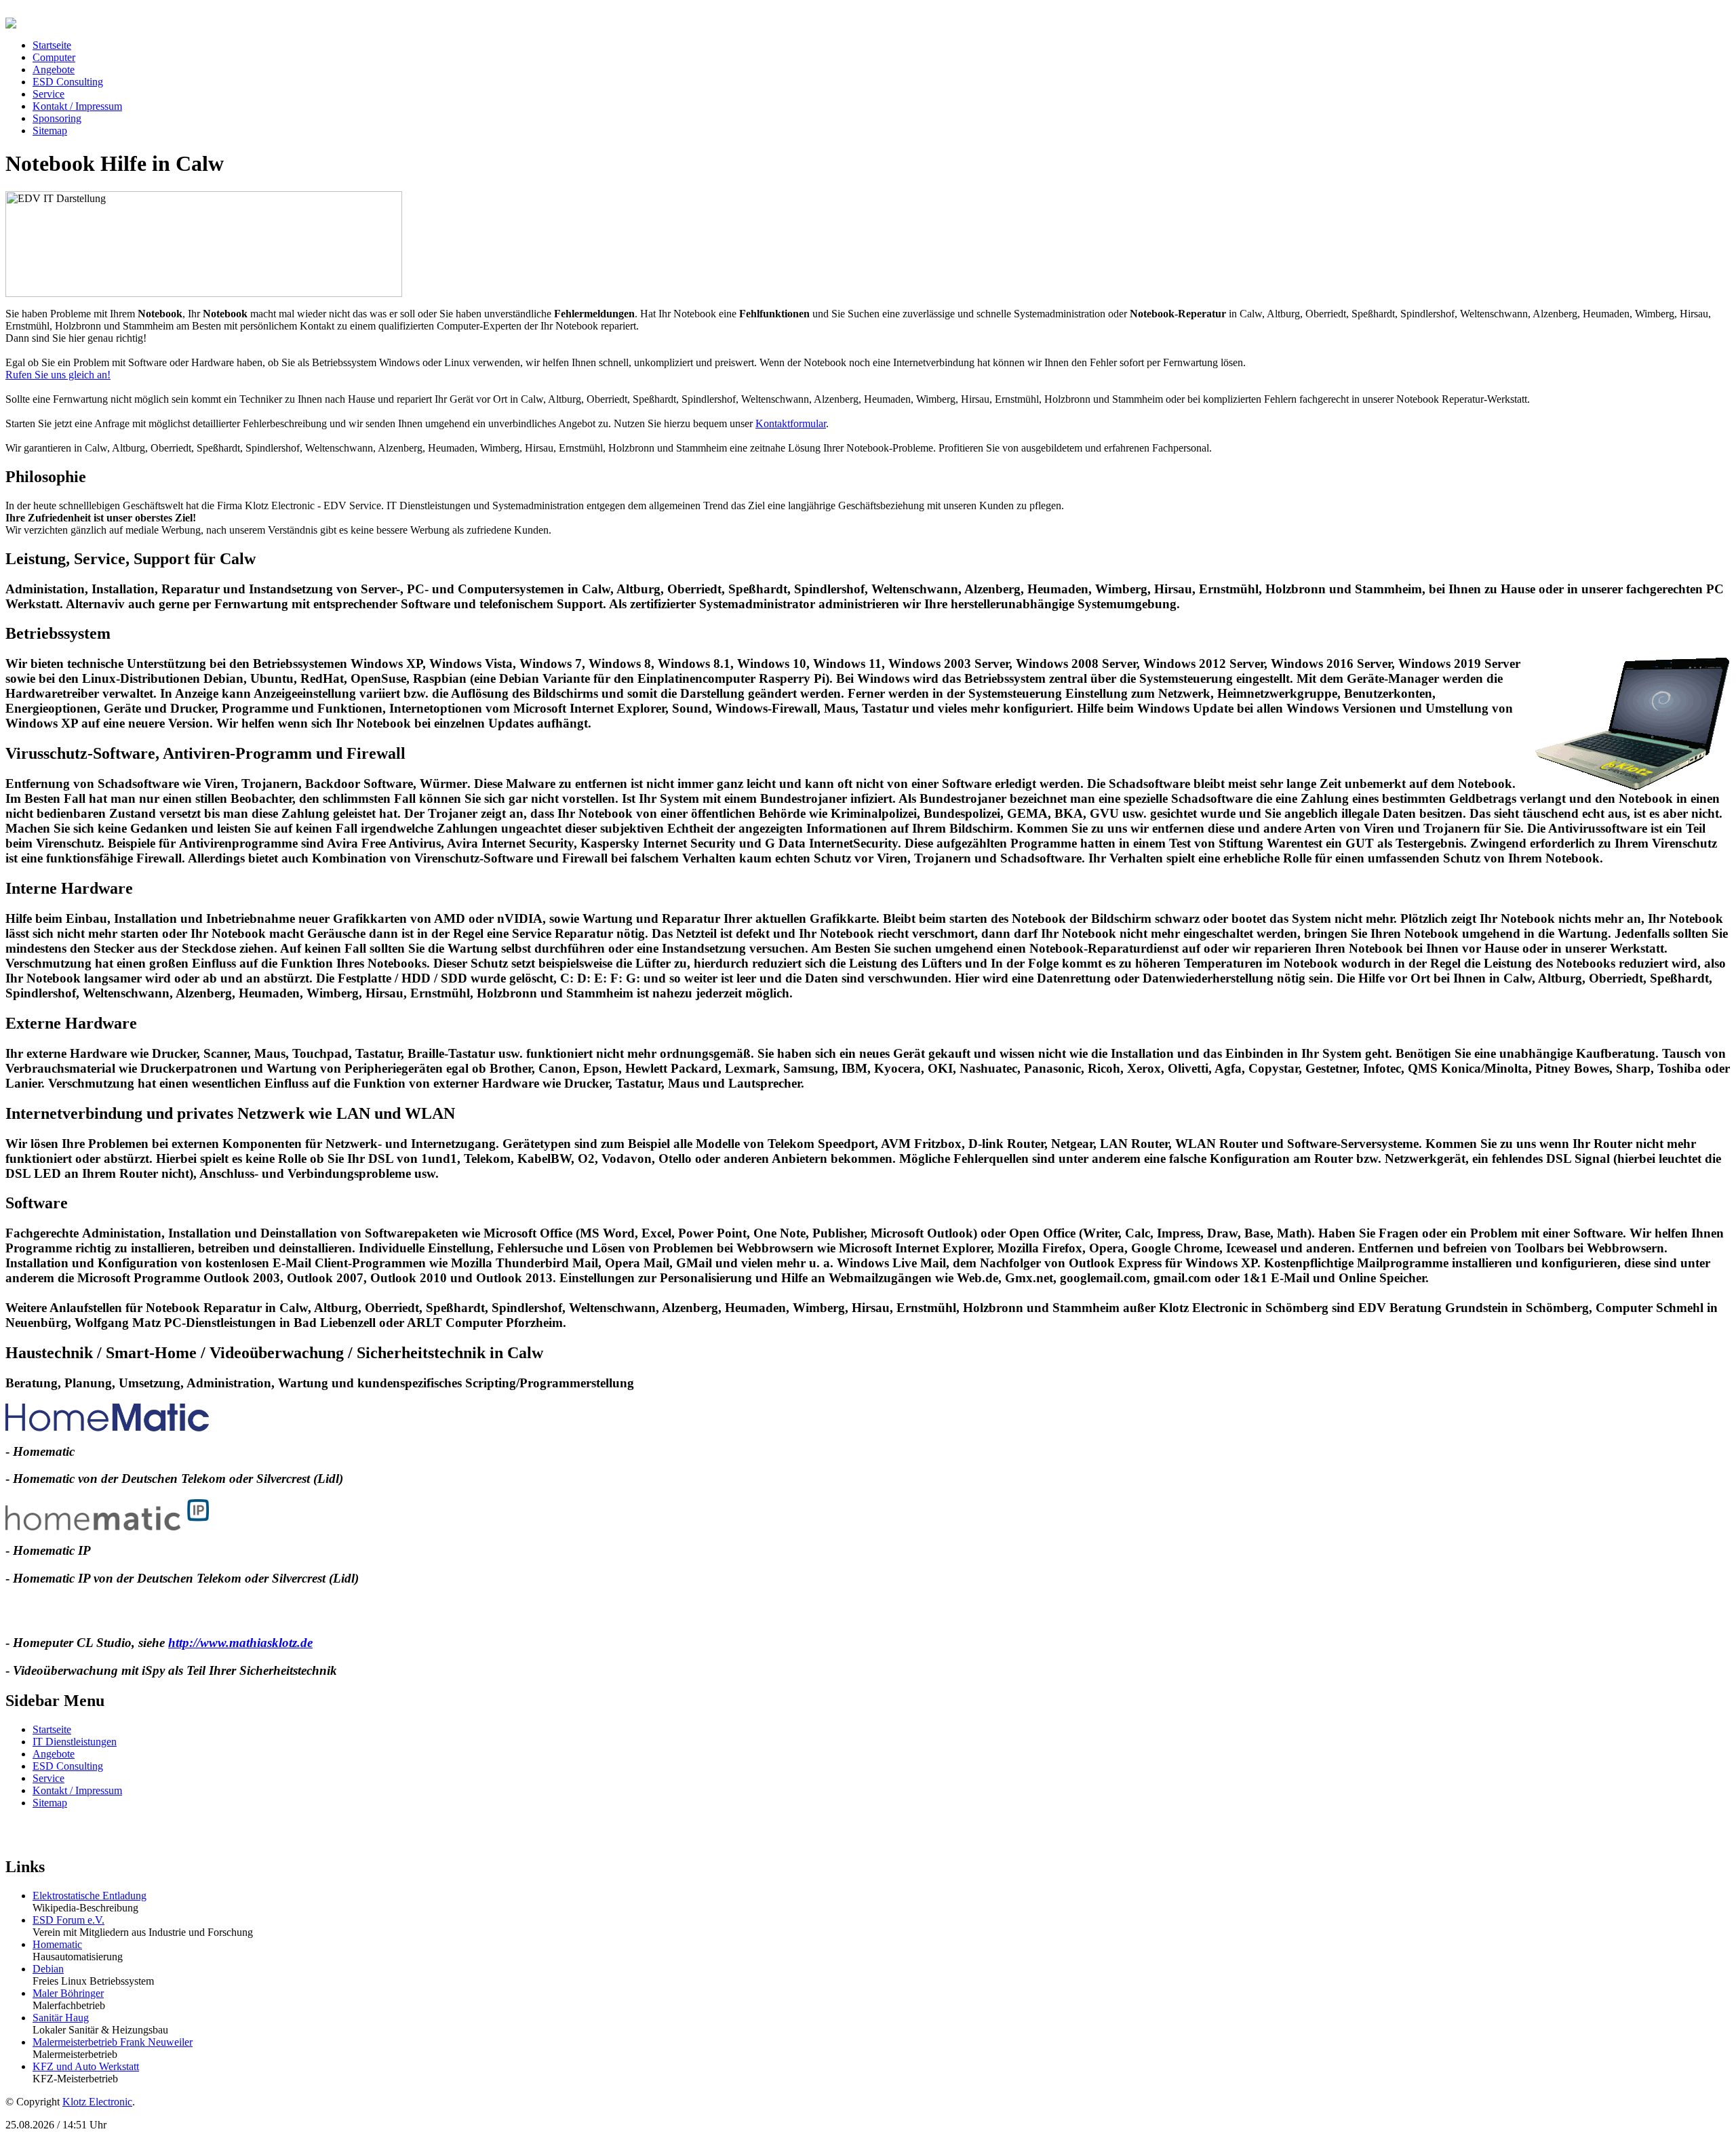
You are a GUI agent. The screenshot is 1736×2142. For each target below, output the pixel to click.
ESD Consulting (68, 1766)
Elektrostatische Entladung (90, 1896)
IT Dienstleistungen (75, 1742)
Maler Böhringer (68, 1993)
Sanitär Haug (61, 2018)
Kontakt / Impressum (77, 1790)
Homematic (57, 1944)
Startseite (52, 1729)
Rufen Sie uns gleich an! (58, 375)
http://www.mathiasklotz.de (240, 1643)
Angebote (54, 1754)
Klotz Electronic (97, 2102)
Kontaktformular (791, 423)
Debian (48, 1969)
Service (48, 1778)
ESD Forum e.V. (68, 1920)
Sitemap (50, 1803)
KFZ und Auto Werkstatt (86, 2066)
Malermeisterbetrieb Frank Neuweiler (113, 2042)
